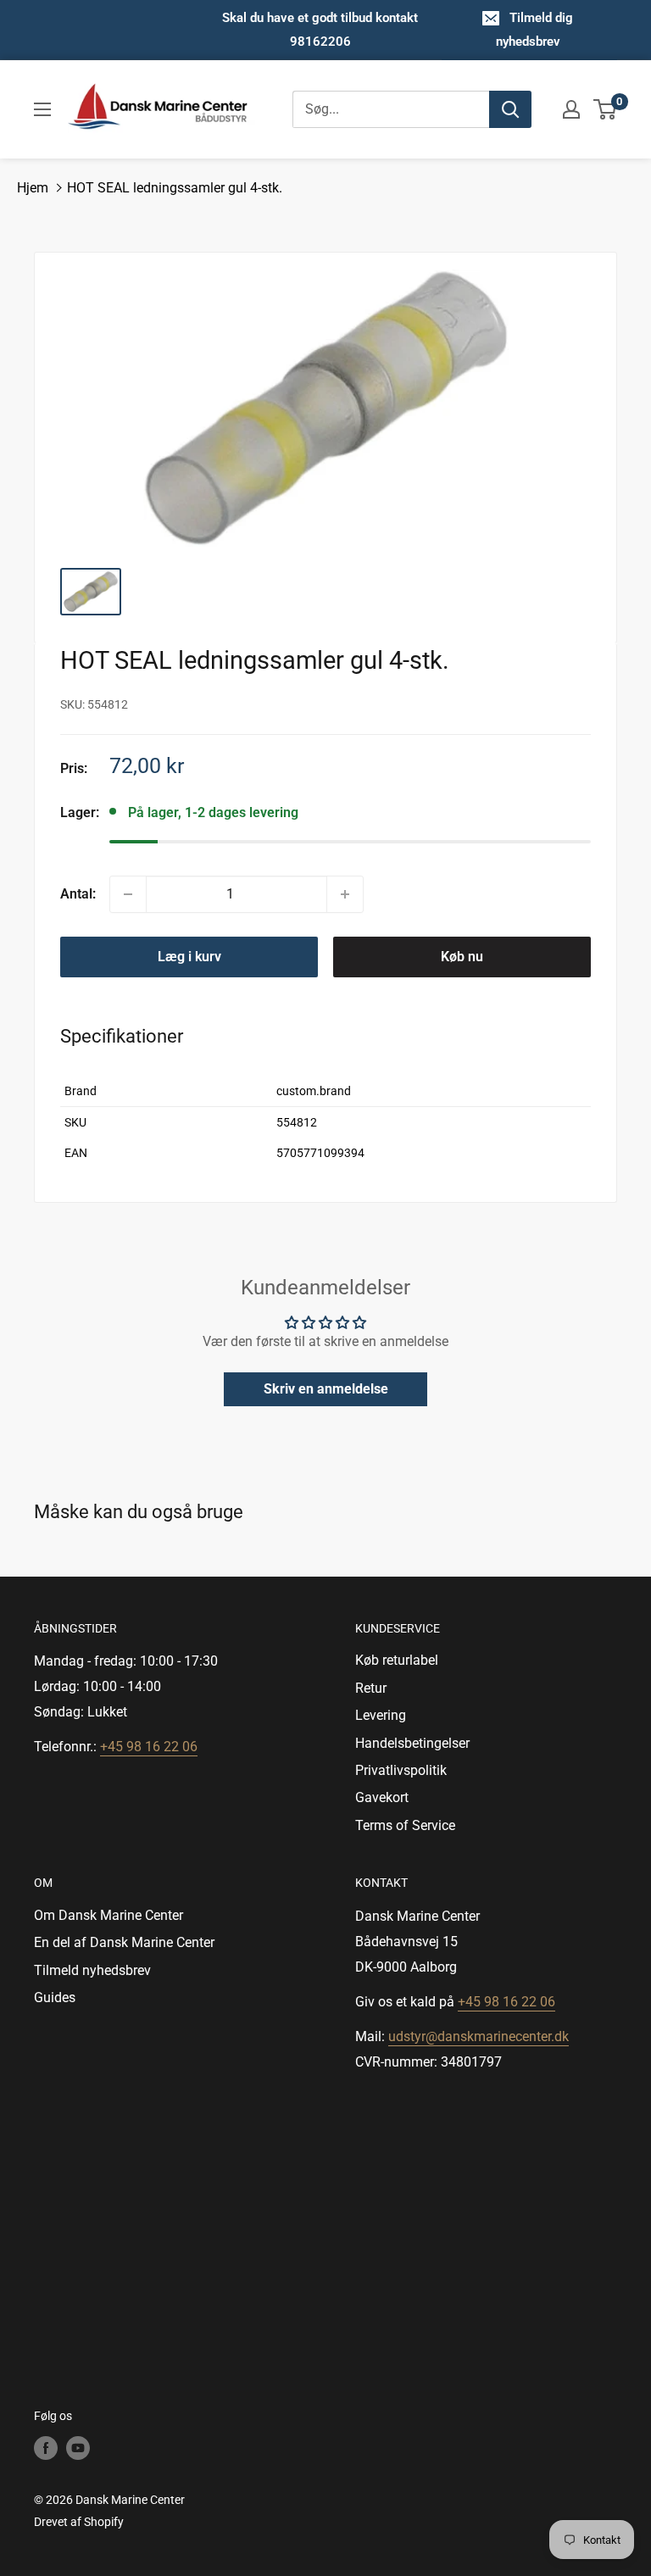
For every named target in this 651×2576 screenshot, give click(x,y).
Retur (371, 1688)
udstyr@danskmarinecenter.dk (479, 2036)
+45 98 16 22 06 (149, 1747)
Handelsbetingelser (412, 1743)
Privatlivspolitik (401, 1770)
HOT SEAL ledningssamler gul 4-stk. (175, 188)
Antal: (78, 894)
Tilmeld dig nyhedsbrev (535, 30)
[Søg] (510, 109)
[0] (606, 109)
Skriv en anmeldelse (326, 1389)
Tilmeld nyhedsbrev (92, 1970)
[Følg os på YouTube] (78, 2448)
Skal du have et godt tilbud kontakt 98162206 (320, 30)
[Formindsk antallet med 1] (128, 894)
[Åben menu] (42, 109)
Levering (381, 1715)
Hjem (33, 188)
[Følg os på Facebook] (46, 2448)
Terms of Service (405, 1825)
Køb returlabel (397, 1660)
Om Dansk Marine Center (108, 1915)
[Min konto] (571, 109)
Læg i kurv (189, 957)
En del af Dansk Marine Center (124, 1942)
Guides (55, 1997)
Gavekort (382, 1797)
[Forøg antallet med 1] (345, 894)
